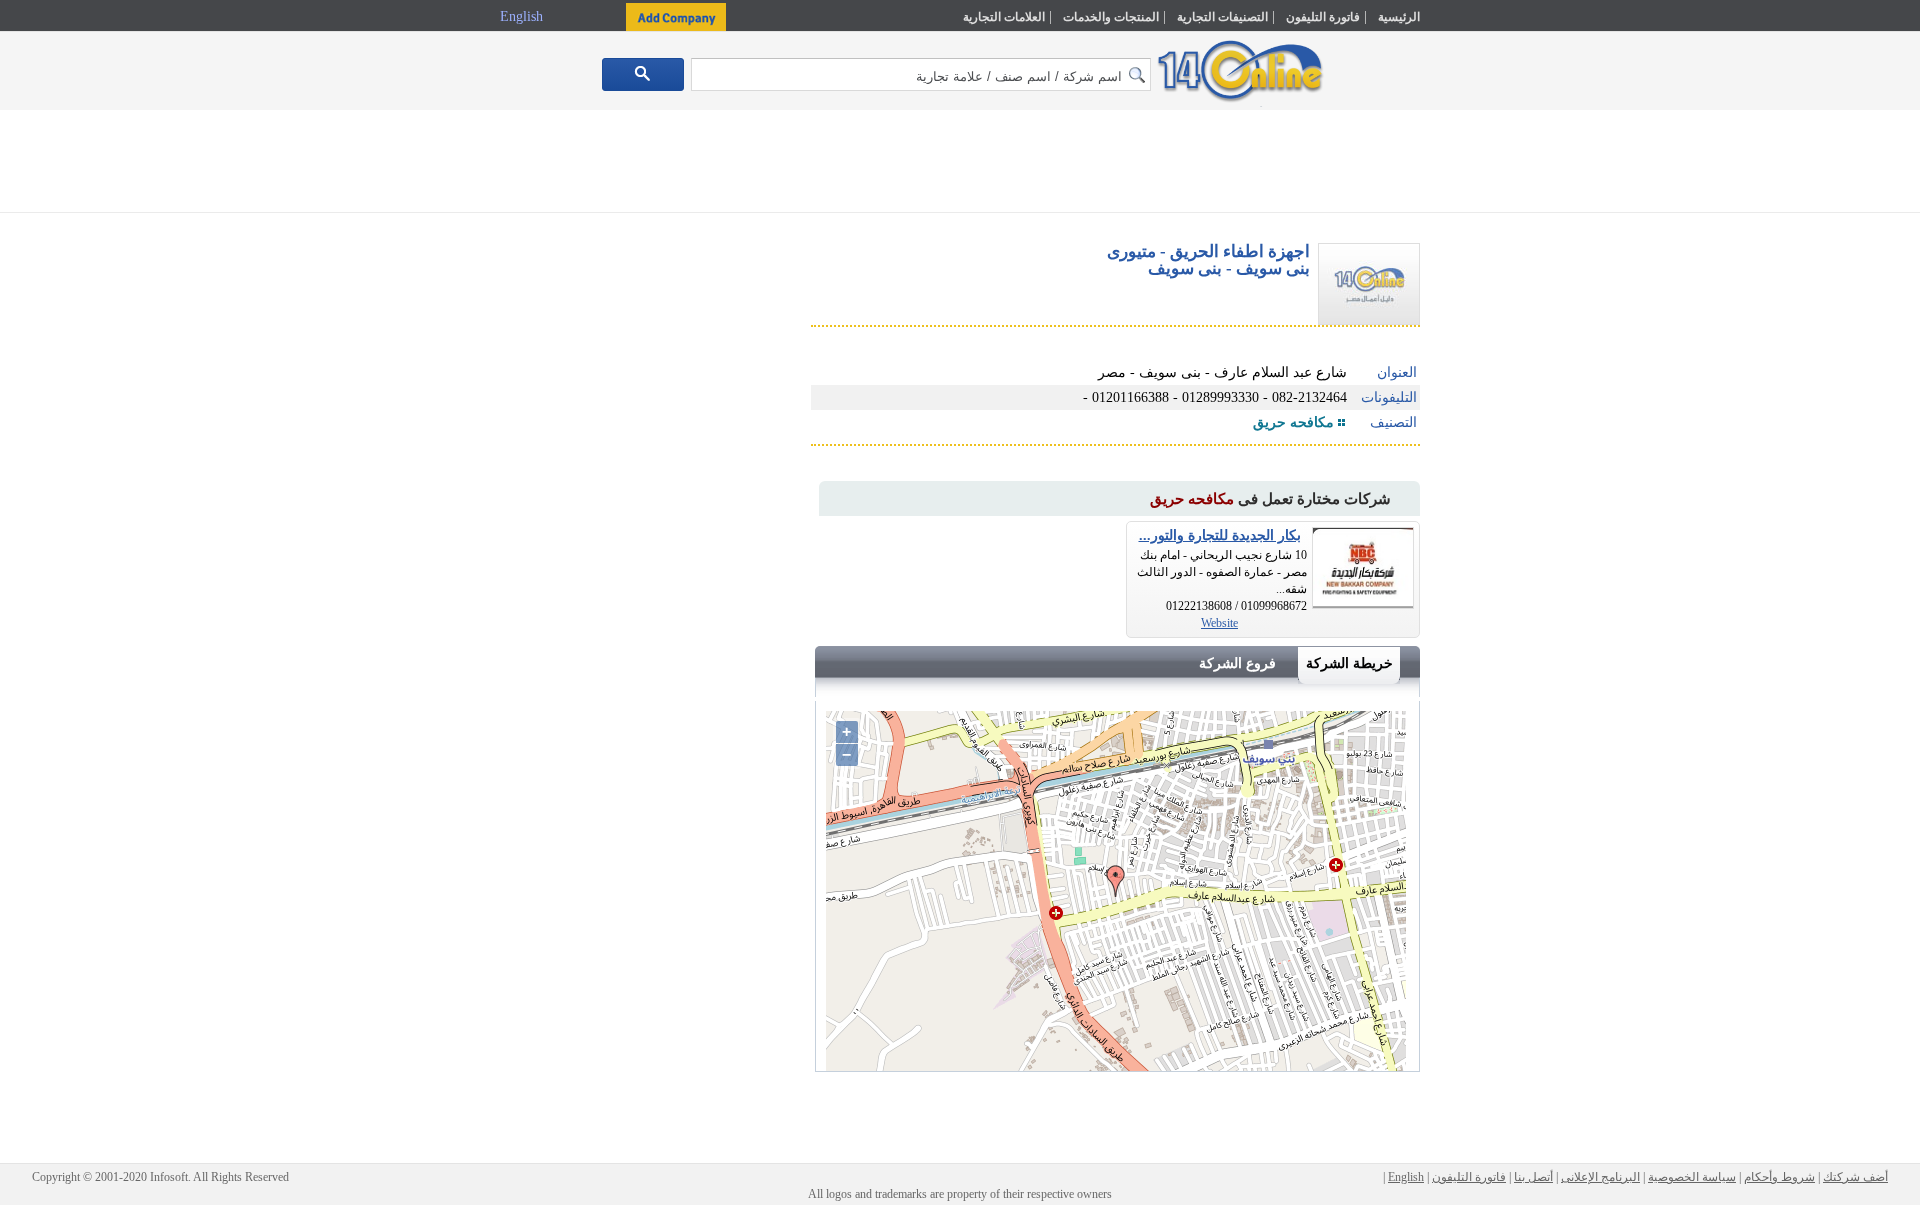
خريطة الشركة (1349, 663)
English (523, 16)
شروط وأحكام (1779, 1177)
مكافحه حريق (1293, 422)
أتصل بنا (1533, 1177)
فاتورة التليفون (1323, 17)
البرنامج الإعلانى (1600, 1177)
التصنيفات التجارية (1222, 17)
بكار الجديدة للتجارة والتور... (1220, 535)
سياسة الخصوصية (1692, 1177)
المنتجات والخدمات (1111, 17)
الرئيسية (1399, 17)
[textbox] (921, 74)
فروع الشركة (1237, 663)
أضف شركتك (1855, 1177)
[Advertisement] (1507, 427)
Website (1219, 623)
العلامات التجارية (1004, 17)
